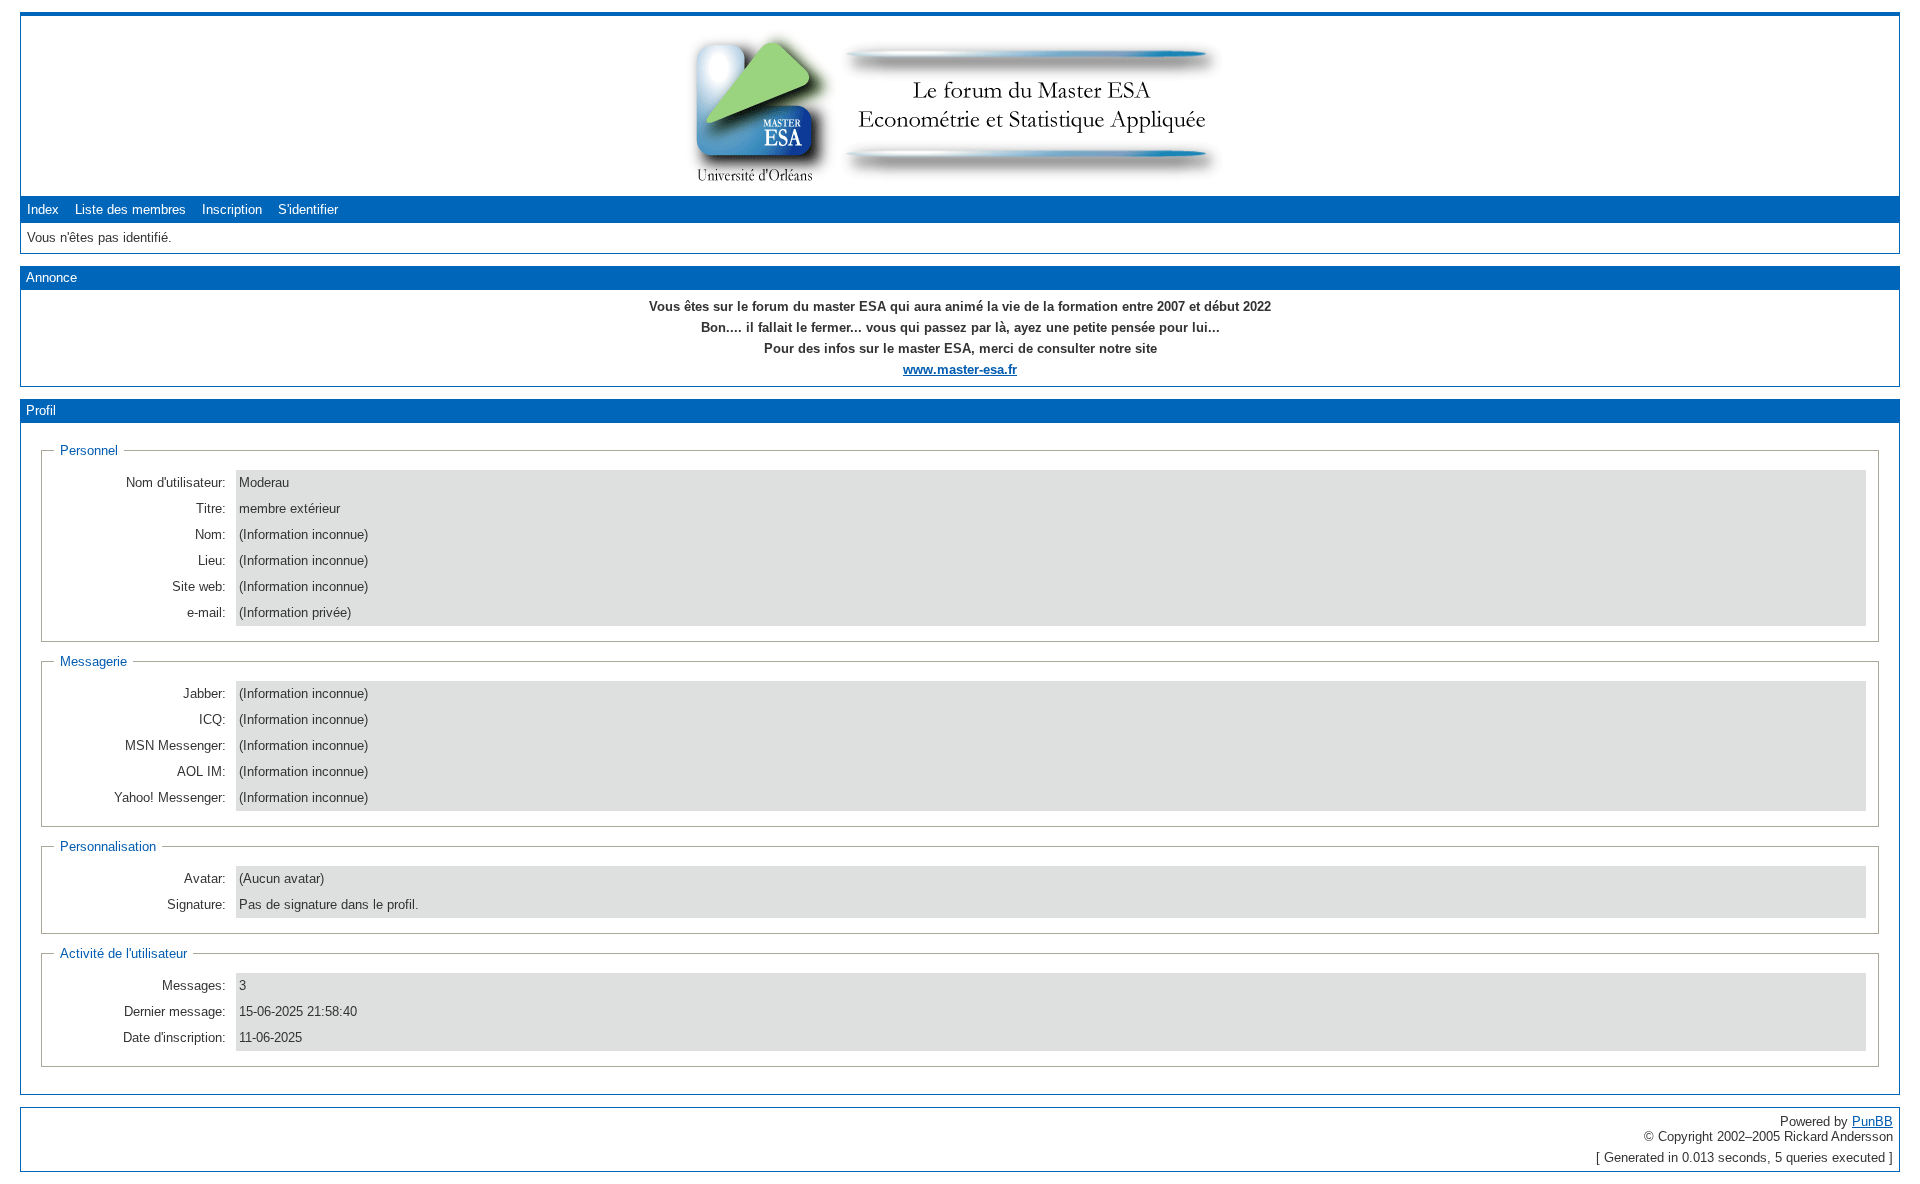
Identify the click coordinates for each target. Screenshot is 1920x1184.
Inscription (232, 209)
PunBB (1872, 1121)
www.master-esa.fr (960, 369)
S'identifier (308, 209)
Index (43, 209)
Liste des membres (130, 209)
